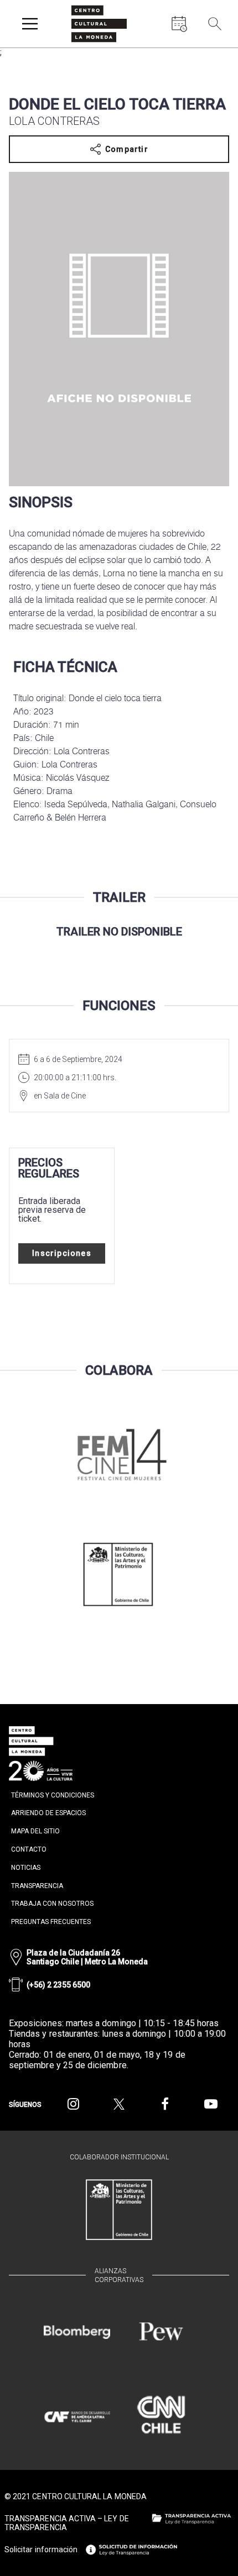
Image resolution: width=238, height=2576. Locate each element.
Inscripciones (62, 1253)
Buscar (216, 49)
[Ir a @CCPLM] (73, 2104)
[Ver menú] (30, 24)
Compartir (127, 149)
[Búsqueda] (215, 24)
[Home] (99, 24)
